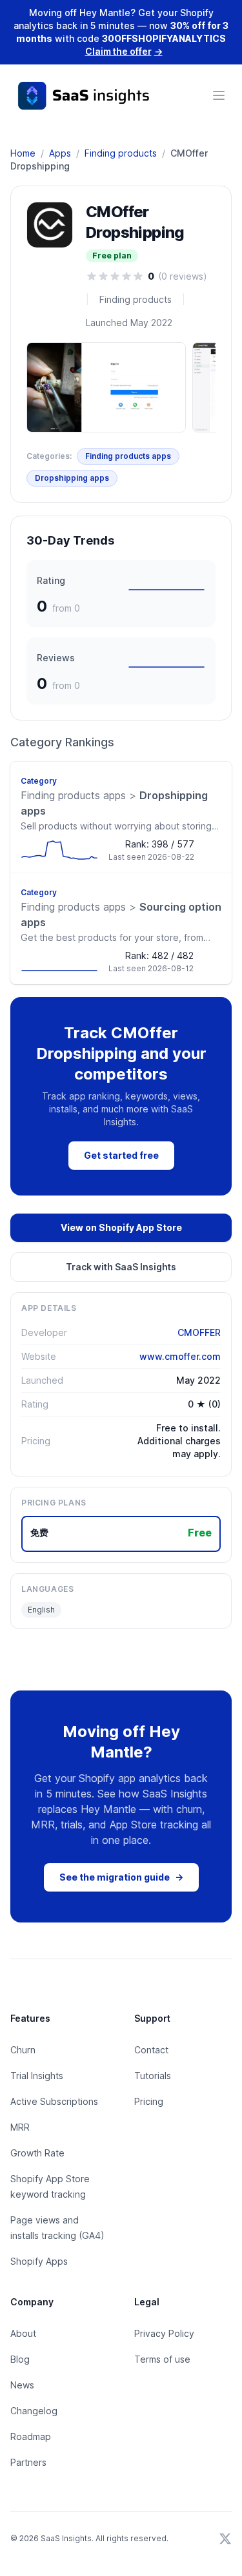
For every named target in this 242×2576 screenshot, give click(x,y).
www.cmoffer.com (180, 1356)
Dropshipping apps (72, 478)
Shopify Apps (39, 2261)
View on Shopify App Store (121, 1227)
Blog (20, 2359)
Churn (23, 2050)
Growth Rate (37, 2153)
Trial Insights (37, 2076)
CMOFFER (199, 1332)
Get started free (121, 1155)
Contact (151, 2050)
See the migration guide (121, 1877)
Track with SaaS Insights (121, 1267)
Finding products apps (128, 456)
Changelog (34, 2411)
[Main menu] (219, 95)
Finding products (121, 153)
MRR (20, 2127)
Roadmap (31, 2436)
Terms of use (162, 2359)
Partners (28, 2462)
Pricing (149, 2101)
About (23, 2333)
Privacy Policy (164, 2333)
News (22, 2385)
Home (23, 153)
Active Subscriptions (54, 2101)
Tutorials (153, 2076)
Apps (60, 153)
